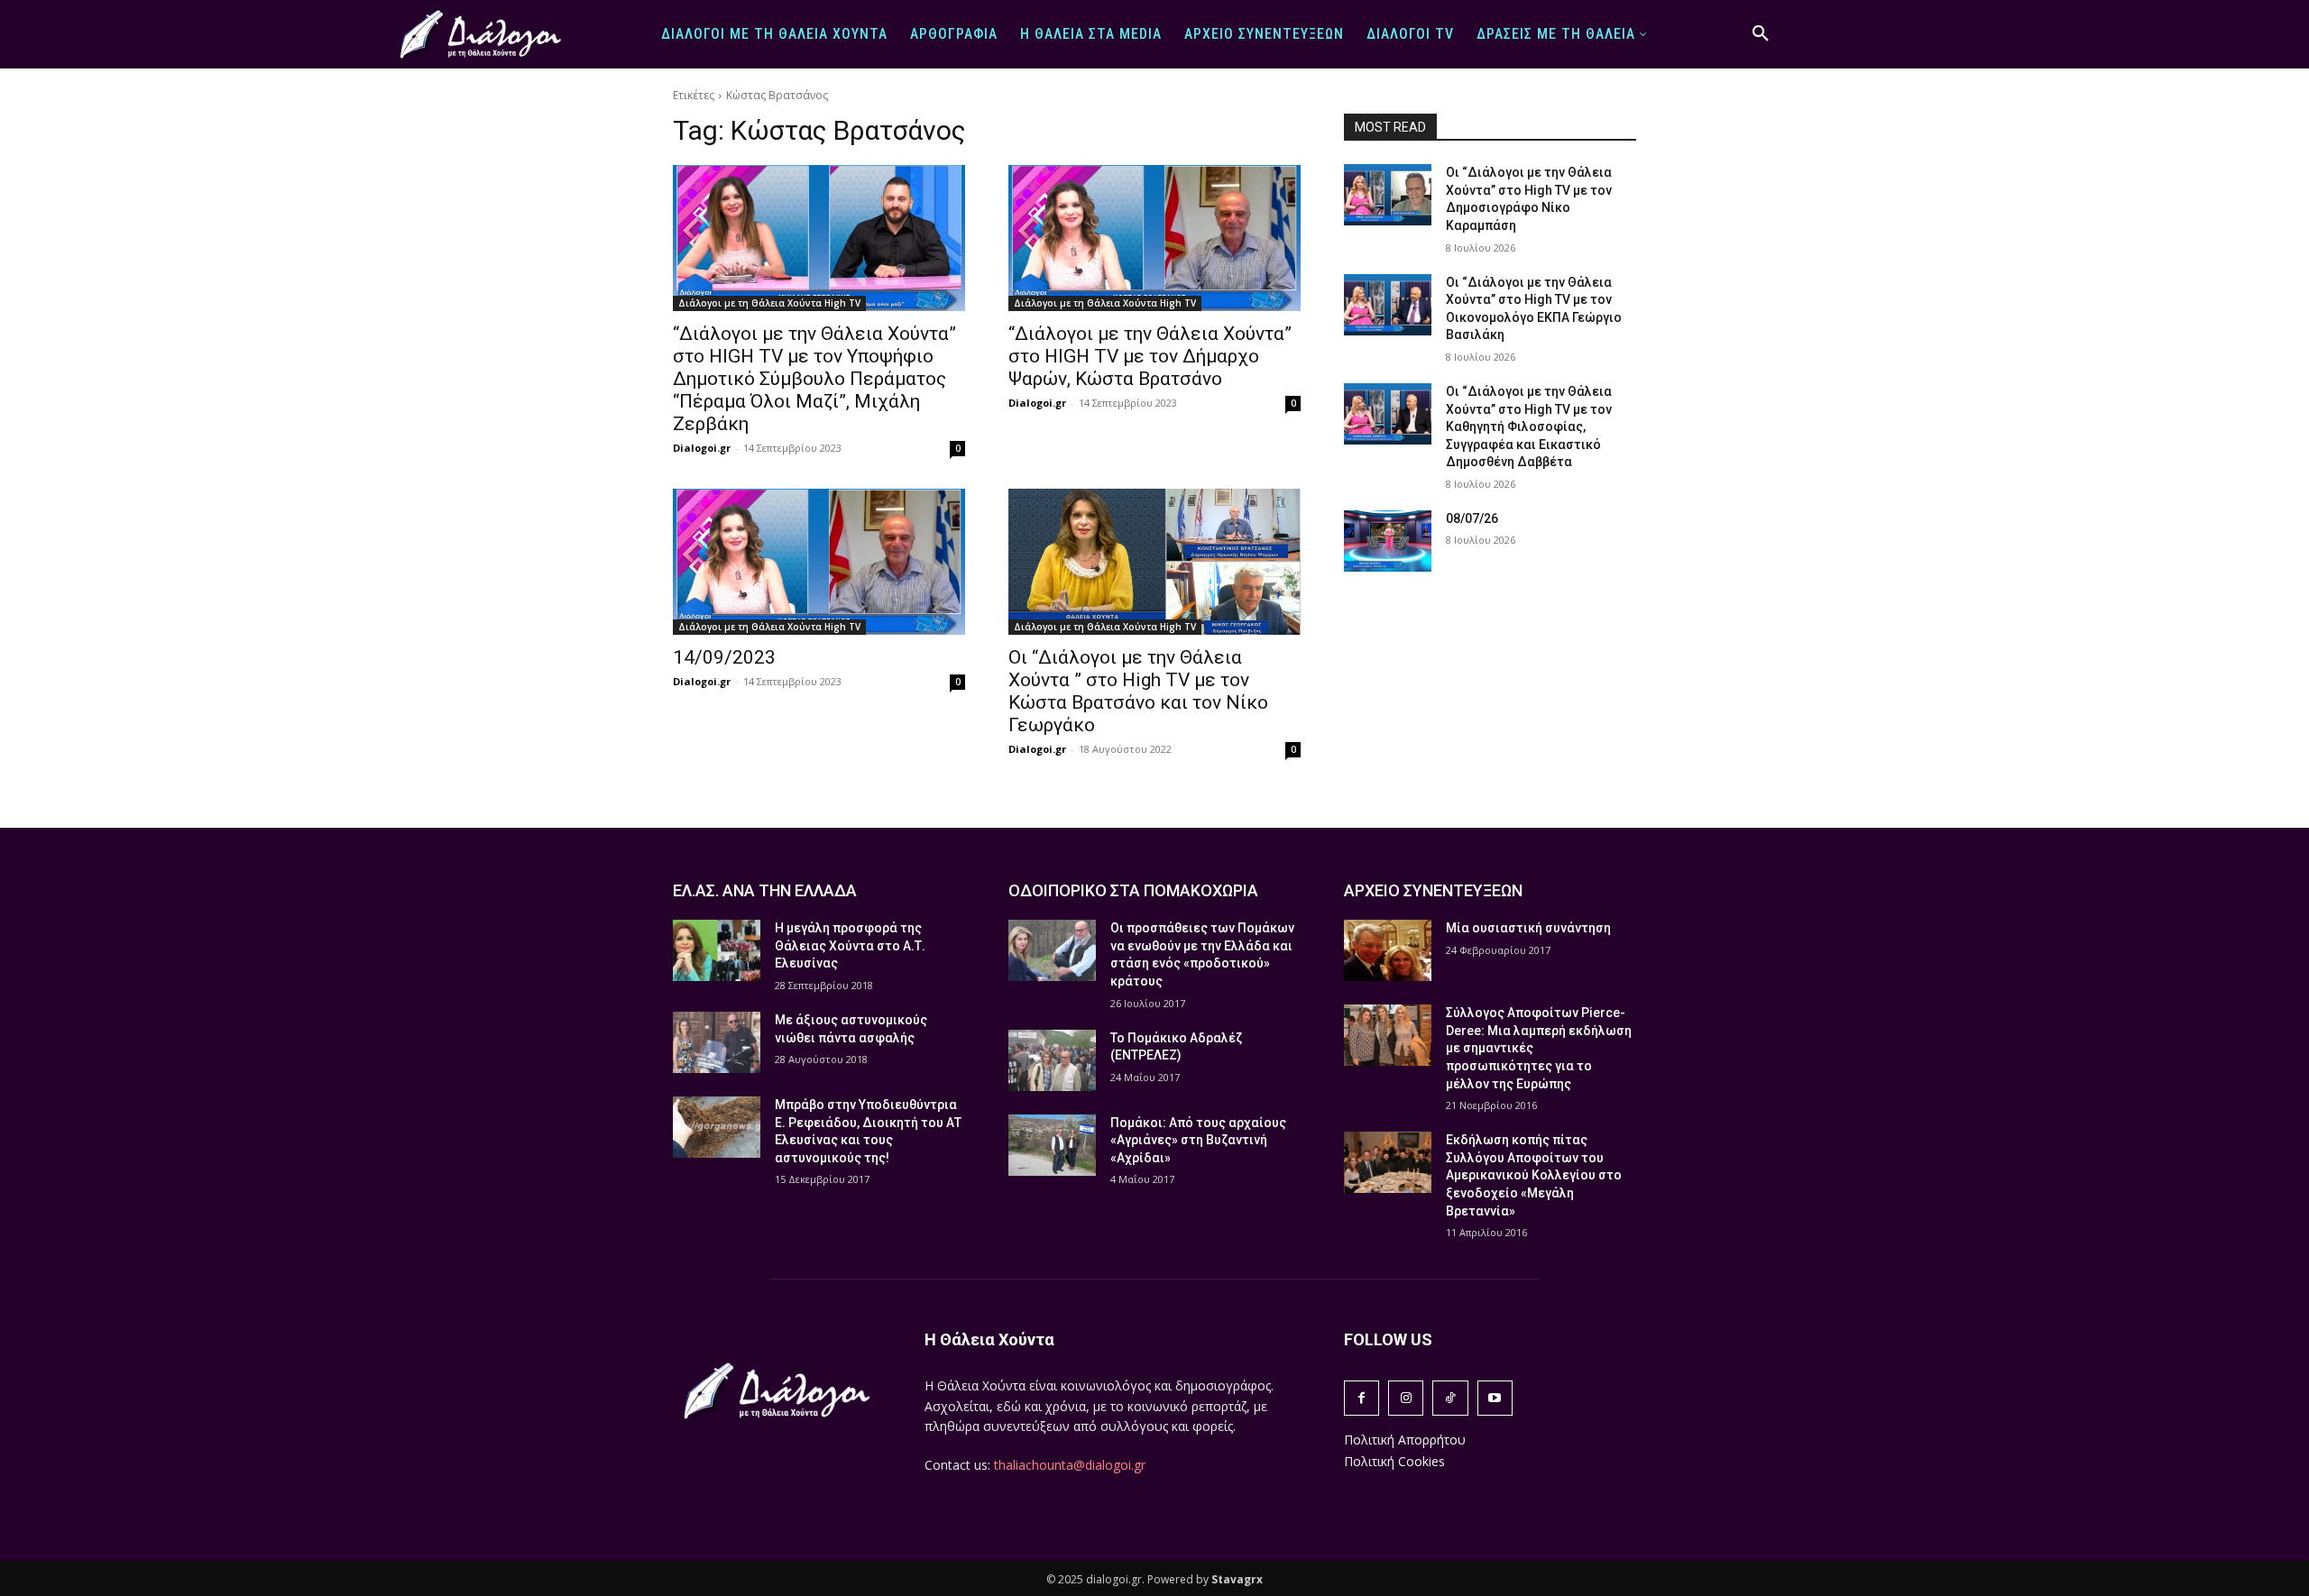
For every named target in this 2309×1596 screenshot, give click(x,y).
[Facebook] (1361, 1398)
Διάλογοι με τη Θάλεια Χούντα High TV (769, 303)
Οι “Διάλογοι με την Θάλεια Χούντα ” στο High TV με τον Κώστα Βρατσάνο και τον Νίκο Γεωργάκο (1138, 691)
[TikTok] (1450, 1398)
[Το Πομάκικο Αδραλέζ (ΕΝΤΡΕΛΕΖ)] (1052, 1060)
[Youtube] (1495, 1398)
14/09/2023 (724, 657)
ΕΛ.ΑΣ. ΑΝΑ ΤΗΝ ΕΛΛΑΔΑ (765, 890)
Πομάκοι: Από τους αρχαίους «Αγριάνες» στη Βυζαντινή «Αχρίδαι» (1198, 1140)
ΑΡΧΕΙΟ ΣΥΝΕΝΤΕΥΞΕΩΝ (1433, 890)
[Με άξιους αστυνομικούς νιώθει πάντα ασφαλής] (717, 1042)
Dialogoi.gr (702, 448)
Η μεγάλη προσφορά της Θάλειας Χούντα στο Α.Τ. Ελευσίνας (850, 945)
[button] (1761, 34)
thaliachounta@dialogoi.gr (1070, 1465)
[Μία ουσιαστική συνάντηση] (1388, 950)
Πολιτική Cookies (1394, 1461)
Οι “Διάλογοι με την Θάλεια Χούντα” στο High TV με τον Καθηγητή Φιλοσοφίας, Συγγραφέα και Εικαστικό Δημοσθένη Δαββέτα (1529, 427)
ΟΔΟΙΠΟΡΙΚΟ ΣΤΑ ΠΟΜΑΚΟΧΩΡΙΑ (1133, 890)
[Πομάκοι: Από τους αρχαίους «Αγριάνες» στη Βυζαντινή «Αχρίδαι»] (1052, 1145)
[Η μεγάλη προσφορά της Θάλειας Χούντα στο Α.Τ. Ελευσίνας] (717, 950)
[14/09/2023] (819, 562)
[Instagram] (1406, 1398)
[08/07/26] (1388, 541)
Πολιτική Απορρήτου (1405, 1440)
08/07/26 (1472, 518)
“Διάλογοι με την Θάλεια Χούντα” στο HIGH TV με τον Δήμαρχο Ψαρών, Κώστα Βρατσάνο (1150, 356)
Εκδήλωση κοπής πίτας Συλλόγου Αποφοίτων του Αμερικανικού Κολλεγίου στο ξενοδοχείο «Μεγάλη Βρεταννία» (1534, 1175)
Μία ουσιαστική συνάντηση (1528, 928)
